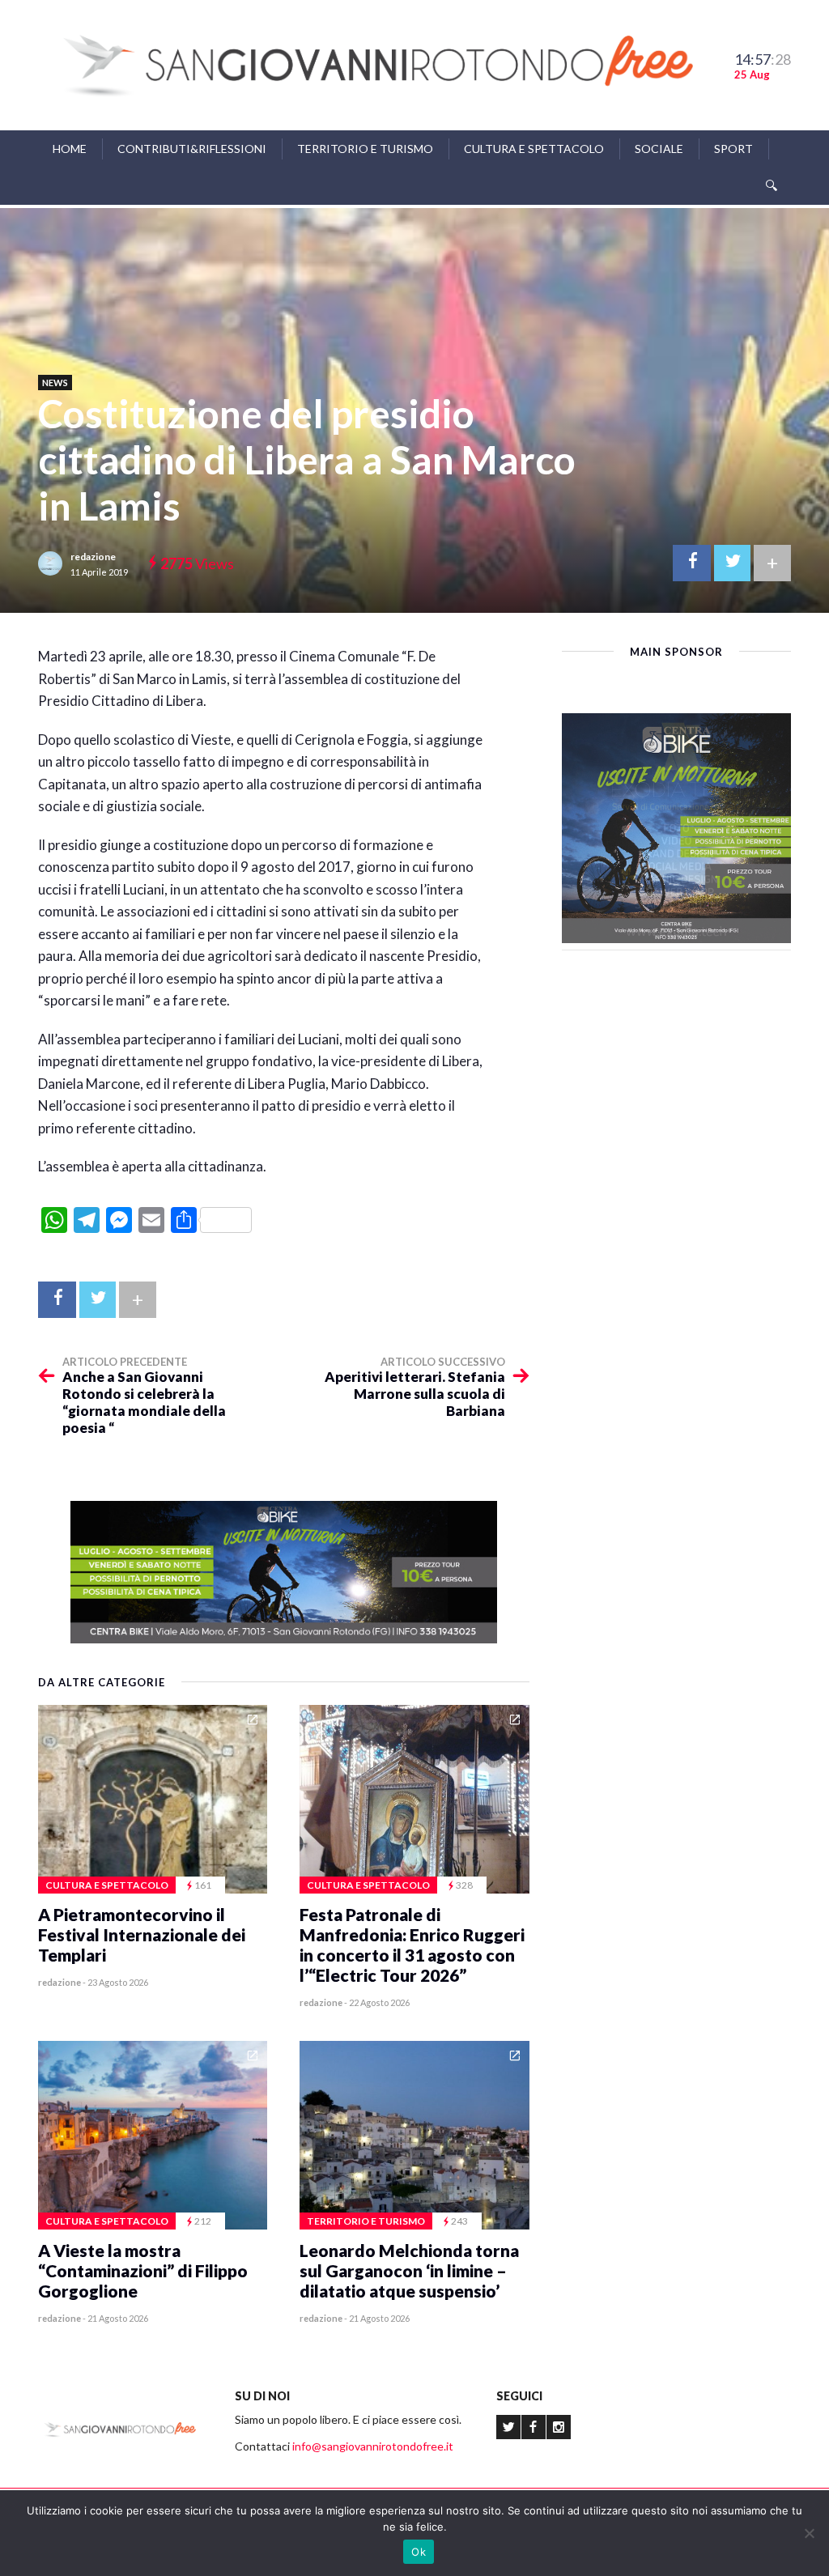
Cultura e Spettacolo (534, 149)
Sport (733, 149)
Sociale (659, 149)
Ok (419, 2552)
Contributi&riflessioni (192, 149)
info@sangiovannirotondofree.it (373, 2446)
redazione (93, 557)
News (55, 383)
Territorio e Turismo (365, 149)
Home (70, 149)
